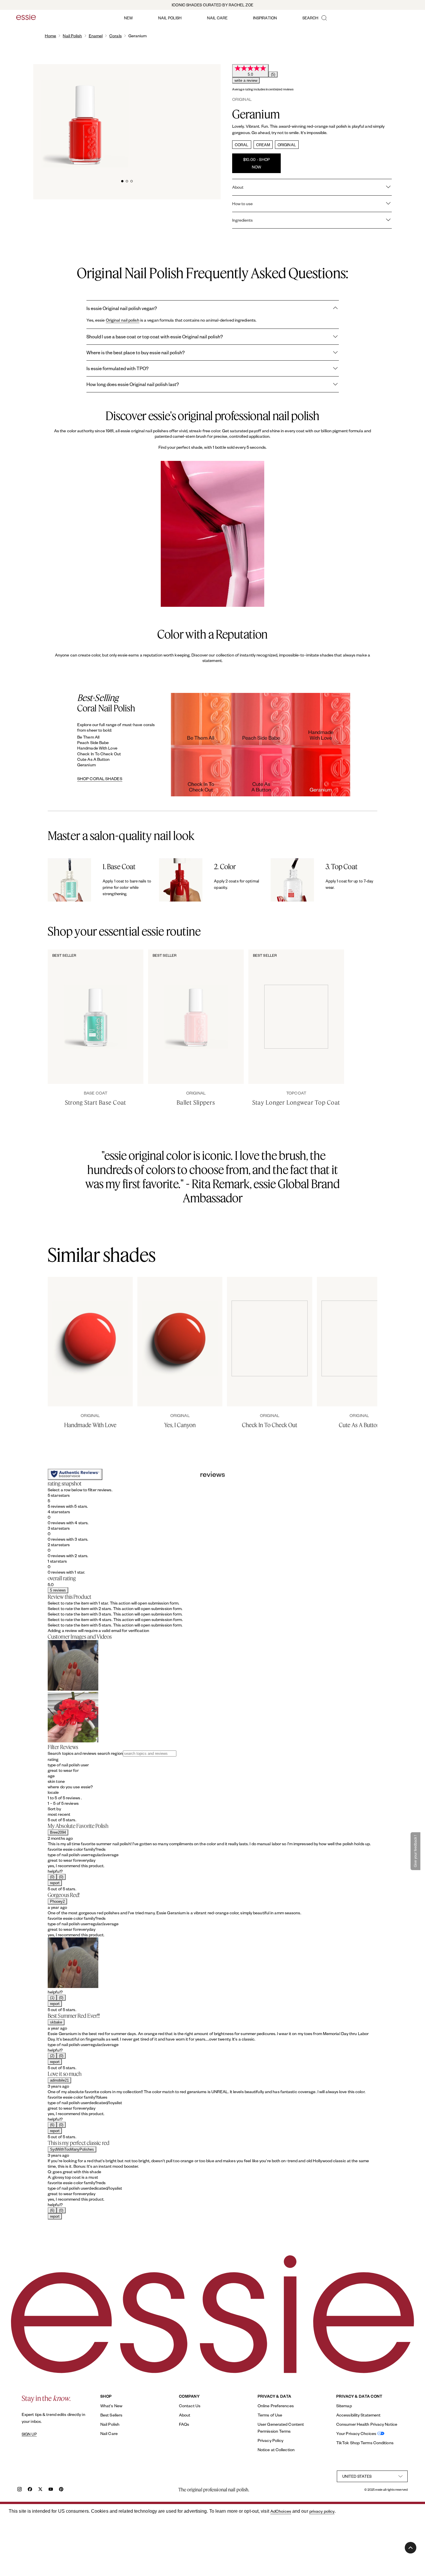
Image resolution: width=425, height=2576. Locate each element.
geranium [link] (138, 36)
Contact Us (190, 2406)
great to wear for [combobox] (63, 1770)
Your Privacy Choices (356, 2433)
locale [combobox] (53, 1792)
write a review (246, 80)
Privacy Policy (270, 2440)
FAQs (184, 2424)
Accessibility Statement (358, 2415)
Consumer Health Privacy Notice (367, 2424)
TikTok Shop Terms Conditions (365, 2443)
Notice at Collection (276, 2450)
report (55, 1883)
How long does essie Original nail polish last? (133, 384)
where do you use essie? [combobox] (70, 1787)
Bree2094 (58, 1832)
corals (116, 36)
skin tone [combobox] (56, 1781)
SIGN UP (29, 2434)
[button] (212, 1501)
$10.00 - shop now (257, 163)
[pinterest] (61, 2490)
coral (242, 145)
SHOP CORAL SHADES (100, 779)
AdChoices (281, 2511)
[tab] (122, 180)
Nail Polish (72, 36)
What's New (111, 2406)
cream (263, 145)
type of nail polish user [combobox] (68, 1765)
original (287, 145)
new (128, 18)
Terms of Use (270, 2415)
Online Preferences (276, 2406)
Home (50, 36)
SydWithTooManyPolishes (72, 2149)
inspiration (265, 18)
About (185, 2415)
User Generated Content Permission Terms (281, 2428)
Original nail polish (123, 320)
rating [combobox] (53, 1759)
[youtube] (51, 2490)
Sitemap (344, 2406)
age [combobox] (51, 1776)
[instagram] (20, 2490)
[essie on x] (40, 2490)
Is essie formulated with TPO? (118, 368)
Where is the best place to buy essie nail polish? (136, 352)
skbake (56, 2022)
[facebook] (30, 2490)
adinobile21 (59, 2080)
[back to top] (411, 2548)
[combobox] (212, 1814)
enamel (96, 36)
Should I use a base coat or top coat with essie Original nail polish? (155, 336)
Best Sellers (111, 2415)
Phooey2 (57, 1901)
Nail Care (109, 2433)
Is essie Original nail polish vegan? (122, 308)
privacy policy (322, 2511)
